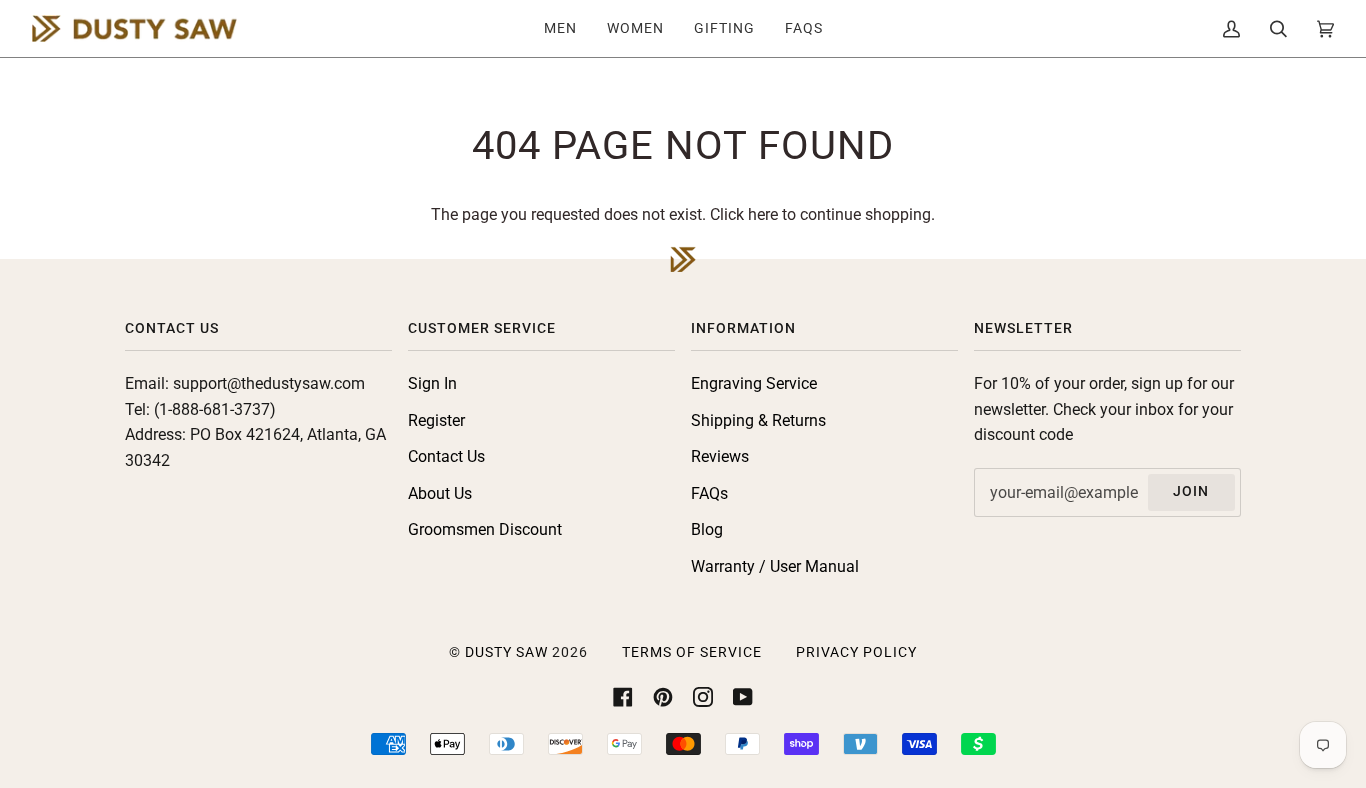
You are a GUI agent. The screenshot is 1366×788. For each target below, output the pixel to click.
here (763, 214)
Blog (707, 529)
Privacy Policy (856, 652)
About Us (440, 493)
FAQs (709, 493)
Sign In (432, 383)
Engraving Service (754, 383)
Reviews (720, 456)
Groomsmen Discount (485, 529)
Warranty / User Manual (775, 566)
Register (436, 420)
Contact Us (446, 456)
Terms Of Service (692, 652)
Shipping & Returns (758, 420)
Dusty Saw (506, 652)
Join (1191, 491)
